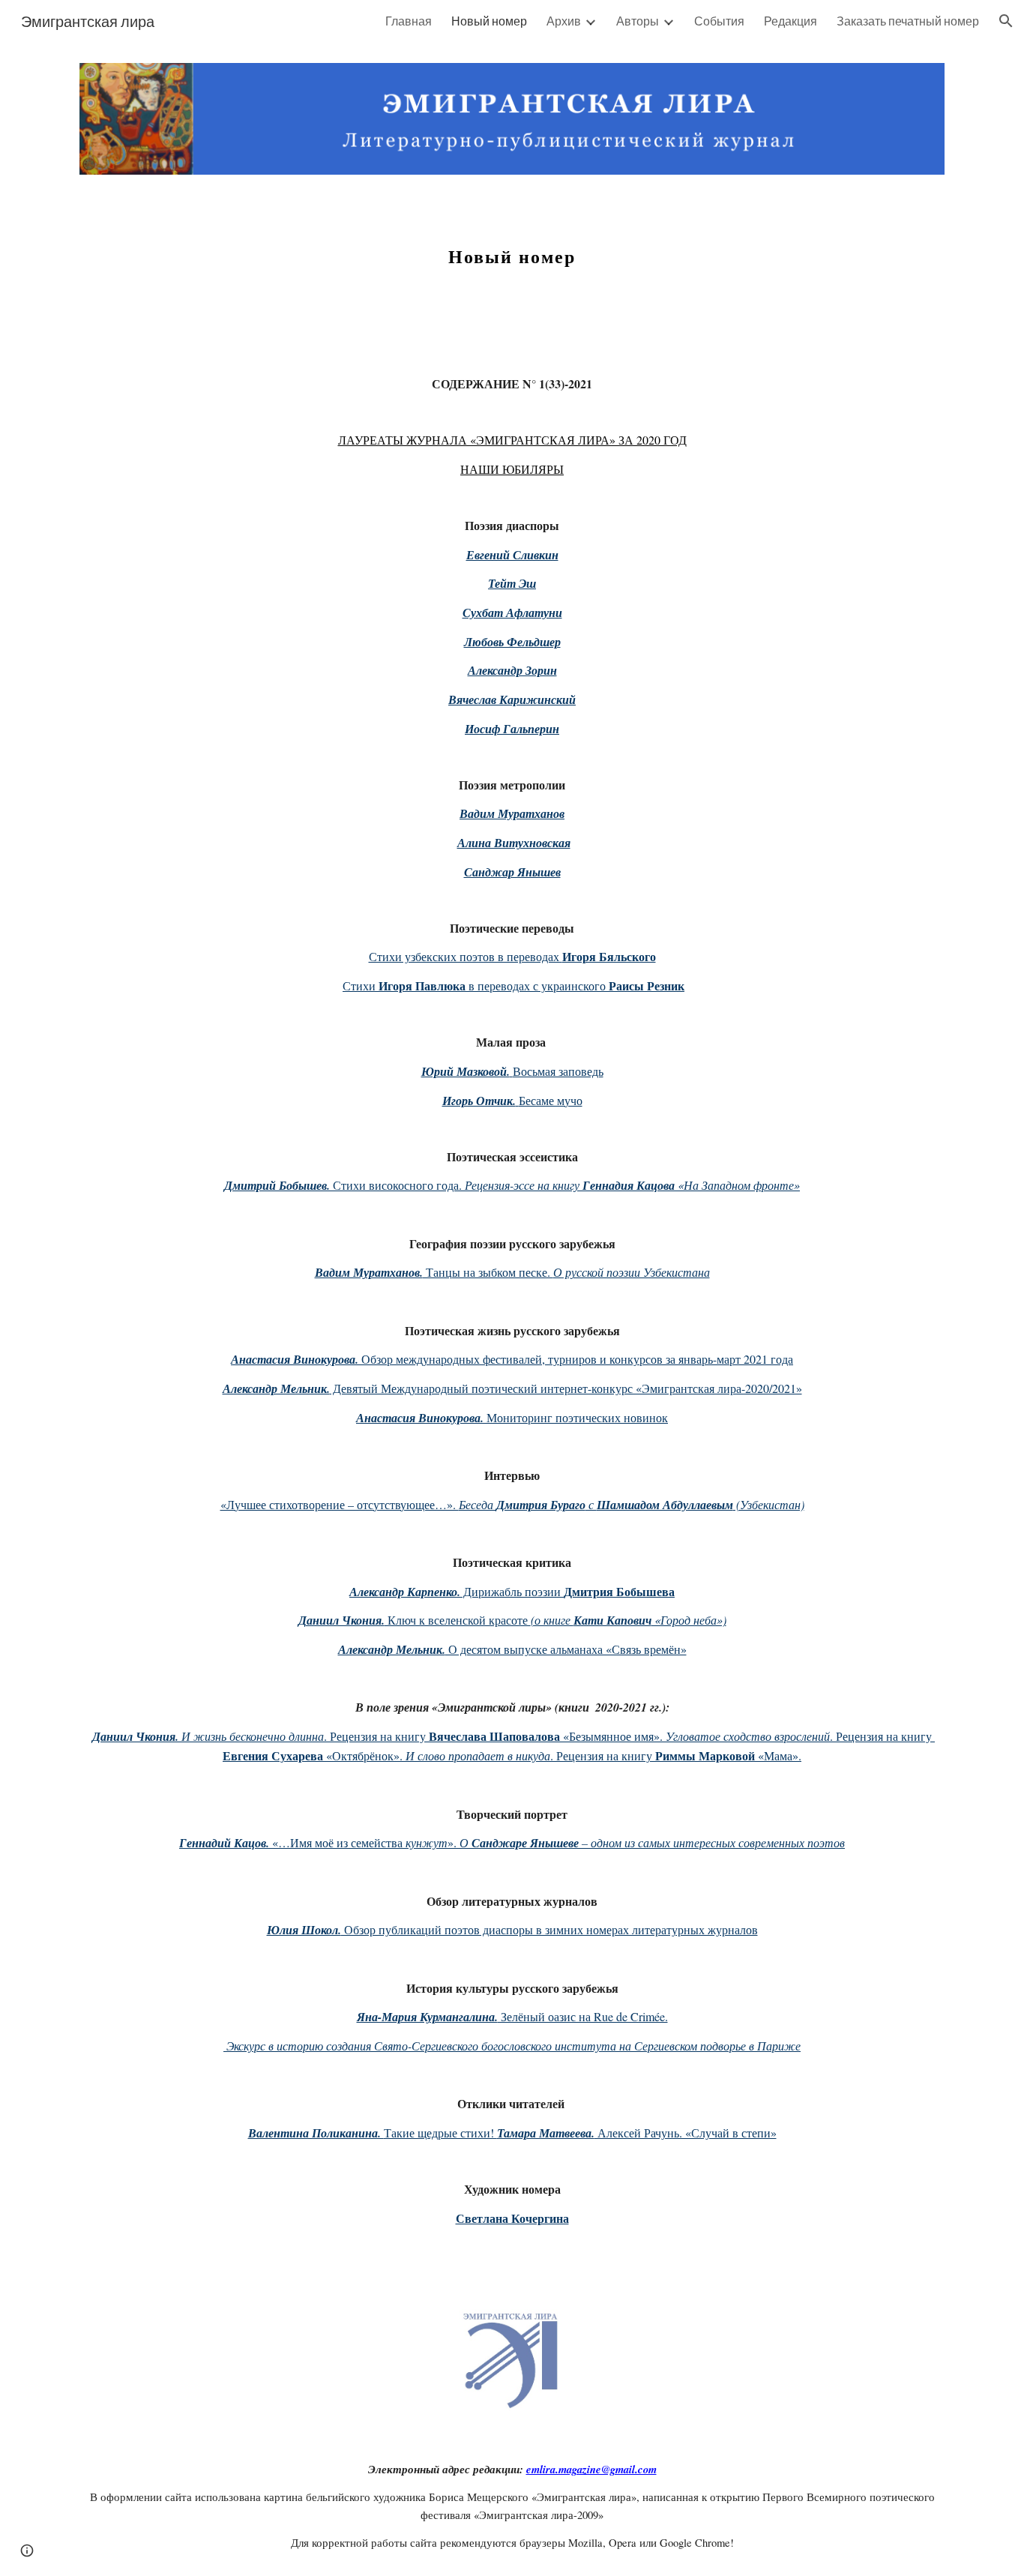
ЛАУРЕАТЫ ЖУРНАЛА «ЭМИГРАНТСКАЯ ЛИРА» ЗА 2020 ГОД (512, 440)
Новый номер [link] (489, 21)
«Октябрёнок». (364, 1755)
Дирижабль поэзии (512, 1591)
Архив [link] (564, 21)
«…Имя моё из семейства (337, 1842)
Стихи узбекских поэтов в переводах (466, 956)
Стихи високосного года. (397, 1185)
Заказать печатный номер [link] (908, 21)
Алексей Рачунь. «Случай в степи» (686, 2133)
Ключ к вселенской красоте (458, 1620)
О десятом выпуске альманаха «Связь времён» (566, 1649)
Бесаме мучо (551, 1100)
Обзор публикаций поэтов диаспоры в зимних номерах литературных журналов (549, 1929)
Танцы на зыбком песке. (488, 1272)
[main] (512, 259)
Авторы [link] (638, 21)
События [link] (719, 21)
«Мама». (778, 1755)
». (454, 1842)
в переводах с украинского (537, 985)
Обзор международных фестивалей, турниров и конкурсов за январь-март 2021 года (576, 1359)
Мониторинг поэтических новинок (576, 1417)
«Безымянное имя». (613, 1736)
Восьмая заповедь (558, 1071)
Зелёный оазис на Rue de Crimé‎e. (583, 2016)
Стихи (361, 985)
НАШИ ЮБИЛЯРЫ (512, 469)
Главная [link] (409, 21)
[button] (1006, 21)
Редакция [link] (790, 21)
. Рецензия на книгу (376, 1736)
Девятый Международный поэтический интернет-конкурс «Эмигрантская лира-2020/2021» (566, 1388)
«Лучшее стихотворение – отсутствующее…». (340, 1504)
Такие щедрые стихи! (440, 2133)
